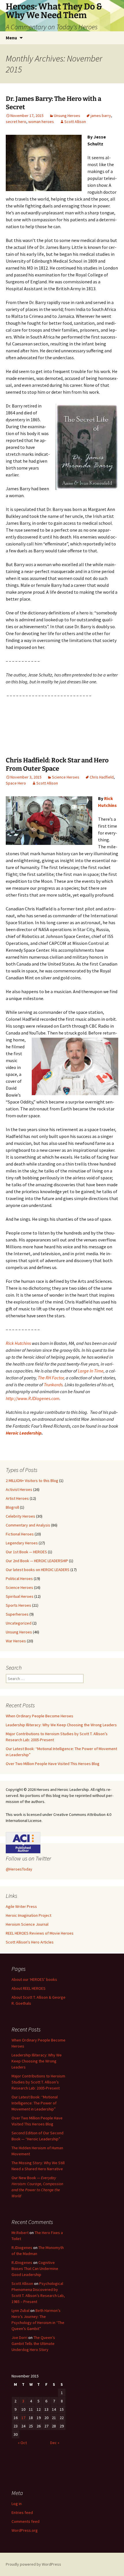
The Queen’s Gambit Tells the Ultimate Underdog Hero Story (33, 2344)
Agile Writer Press (21, 1906)
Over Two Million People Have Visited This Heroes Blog (53, 1764)
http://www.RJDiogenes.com (33, 1398)
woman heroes (41, 122)
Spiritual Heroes (20, 1596)
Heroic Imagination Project (29, 1915)
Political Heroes (19, 1579)
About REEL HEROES (29, 1988)
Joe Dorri (19, 2337)
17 (23, 2418)
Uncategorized (19, 1623)
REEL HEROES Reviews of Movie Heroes (40, 1933)
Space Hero (16, 783)
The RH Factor (51, 1378)
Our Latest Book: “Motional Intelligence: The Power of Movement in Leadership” (35, 2103)
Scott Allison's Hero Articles (30, 1942)
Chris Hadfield (102, 777)
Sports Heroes (18, 1605)
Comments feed (26, 2521)
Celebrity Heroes (20, 1516)
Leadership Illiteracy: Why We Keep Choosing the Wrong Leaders (61, 1725)
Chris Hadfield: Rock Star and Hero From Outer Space (57, 764)
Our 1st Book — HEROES (26, 1552)
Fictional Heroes (20, 1534)
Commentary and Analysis (28, 1525)
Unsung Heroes (67, 116)
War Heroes (16, 1641)
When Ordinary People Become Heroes (40, 1716)
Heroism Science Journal (27, 1924)
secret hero (16, 122)
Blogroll (12, 1507)
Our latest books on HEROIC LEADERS (38, 1570)
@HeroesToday (19, 1869)
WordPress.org (25, 2530)
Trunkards (53, 1385)
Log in (17, 2504)
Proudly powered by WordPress (33, 2564)
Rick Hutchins (18, 1343)
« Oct (22, 2443)
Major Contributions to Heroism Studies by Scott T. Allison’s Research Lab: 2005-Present (38, 2082)
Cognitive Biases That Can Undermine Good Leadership (35, 2269)
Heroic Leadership (24, 1433)
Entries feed (22, 2512)
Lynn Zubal (20, 2310)
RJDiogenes (22, 2248)
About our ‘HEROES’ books (34, 1979)
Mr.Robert (20, 2233)
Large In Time (91, 1371)
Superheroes (17, 1614)
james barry (101, 116)
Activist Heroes (19, 1489)
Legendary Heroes (22, 1543)
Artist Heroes (17, 1498)
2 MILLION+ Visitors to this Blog (32, 1481)
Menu (11, 38)
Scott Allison (75, 122)
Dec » (55, 2443)
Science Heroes (66, 777)
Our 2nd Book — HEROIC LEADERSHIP (37, 1561)
